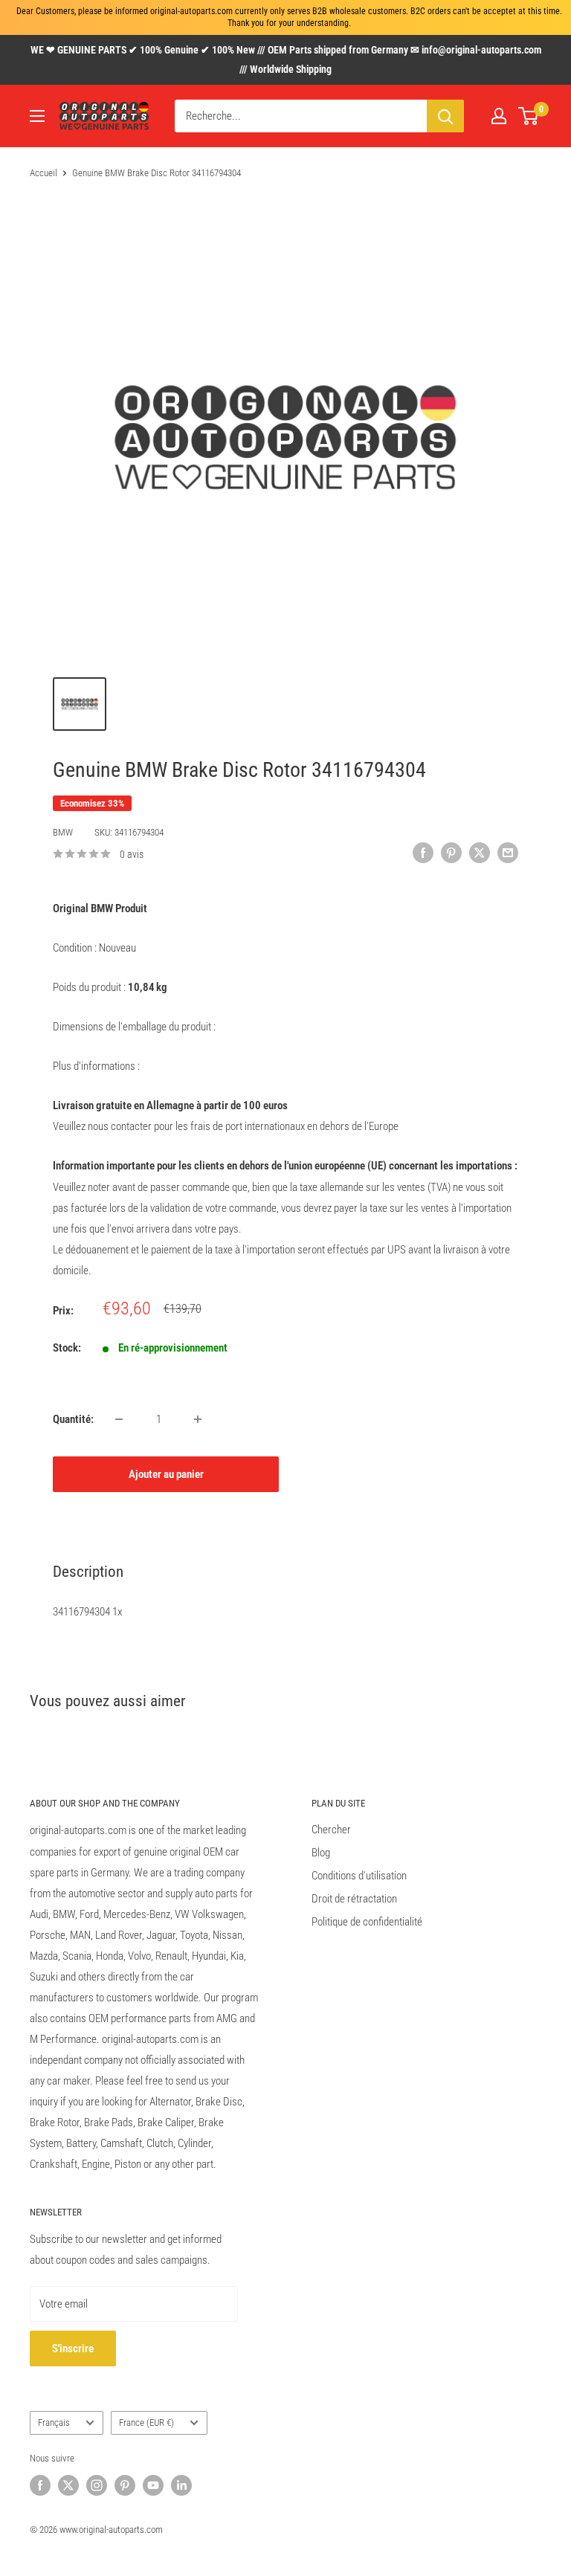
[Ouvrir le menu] (37, 116)
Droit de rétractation (354, 1899)
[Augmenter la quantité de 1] (198, 1419)
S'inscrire (73, 2349)
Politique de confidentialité (367, 1922)
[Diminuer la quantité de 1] (119, 1419)
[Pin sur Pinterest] (451, 852)
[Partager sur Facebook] (423, 852)
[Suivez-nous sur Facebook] (40, 2485)
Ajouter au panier (166, 1474)
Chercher (331, 1830)
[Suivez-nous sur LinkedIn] (181, 2485)
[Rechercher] (445, 116)
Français (54, 2422)
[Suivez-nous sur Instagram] (97, 2485)
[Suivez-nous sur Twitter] (68, 2485)
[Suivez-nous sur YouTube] (153, 2485)
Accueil (43, 173)
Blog (321, 1853)
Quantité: (73, 1419)
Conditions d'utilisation (359, 1876)
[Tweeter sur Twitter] (480, 852)
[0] (529, 116)
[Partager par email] (508, 852)
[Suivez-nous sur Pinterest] (125, 2485)
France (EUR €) (146, 2422)
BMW (63, 832)
